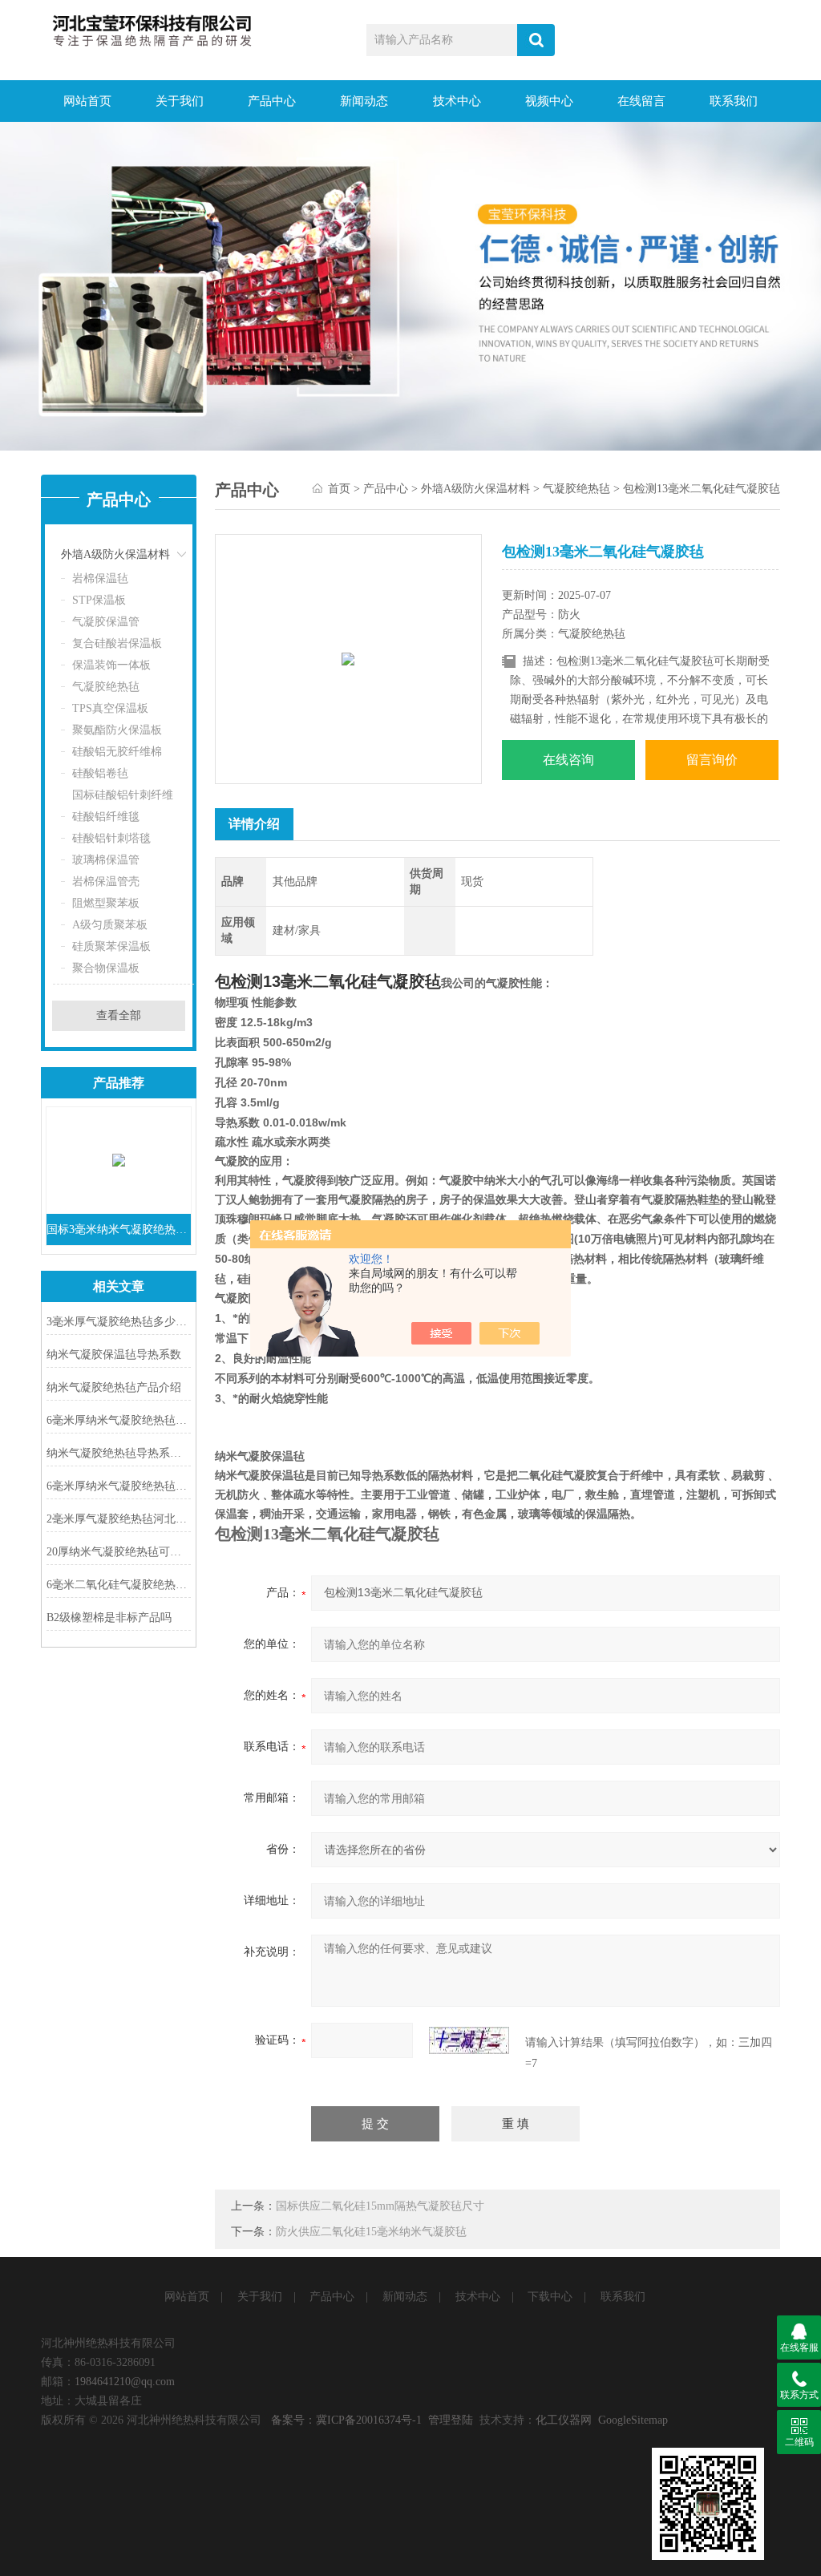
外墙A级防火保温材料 (115, 554)
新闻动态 (364, 101)
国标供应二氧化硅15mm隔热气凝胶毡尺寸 (380, 2206)
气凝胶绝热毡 (106, 687)
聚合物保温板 (106, 968)
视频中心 (549, 101)
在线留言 (641, 101)
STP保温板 (99, 600)
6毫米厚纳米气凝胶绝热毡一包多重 (119, 1420)
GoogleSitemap (633, 2420)
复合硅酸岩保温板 (117, 643)
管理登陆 (451, 2420)
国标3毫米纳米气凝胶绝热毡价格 (119, 1229)
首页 (339, 489)
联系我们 (734, 101)
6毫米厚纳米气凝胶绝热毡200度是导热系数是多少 (119, 1486)
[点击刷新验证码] (469, 2040)
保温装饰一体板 (111, 665)
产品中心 (272, 101)
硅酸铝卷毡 (100, 773)
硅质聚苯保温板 (111, 946)
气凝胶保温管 (106, 622)
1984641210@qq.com (125, 2382)
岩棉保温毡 (100, 578)
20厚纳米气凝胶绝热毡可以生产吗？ (119, 1552)
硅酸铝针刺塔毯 (111, 838)
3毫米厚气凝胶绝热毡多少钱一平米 (119, 1322)
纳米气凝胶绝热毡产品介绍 (114, 1387)
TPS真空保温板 (110, 708)
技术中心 (457, 101)
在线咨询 (568, 760)
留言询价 (712, 760)
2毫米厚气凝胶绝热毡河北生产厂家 (119, 1519)
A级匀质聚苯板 (110, 925)
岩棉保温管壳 (106, 882)
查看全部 (119, 1015)
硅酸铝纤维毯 (106, 817)
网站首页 (87, 101)
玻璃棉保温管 (106, 860)
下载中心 (550, 2297)
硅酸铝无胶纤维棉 (117, 752)
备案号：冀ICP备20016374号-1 (346, 2420)
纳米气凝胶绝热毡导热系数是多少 (119, 1453)
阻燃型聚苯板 (106, 903)
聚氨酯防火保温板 (117, 730)
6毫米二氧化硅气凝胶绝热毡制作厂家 (119, 1585)
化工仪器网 (564, 2420)
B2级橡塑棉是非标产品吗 (109, 1618)
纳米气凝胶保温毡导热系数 (114, 1355)
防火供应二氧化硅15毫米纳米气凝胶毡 (371, 2232)
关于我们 (180, 101)
